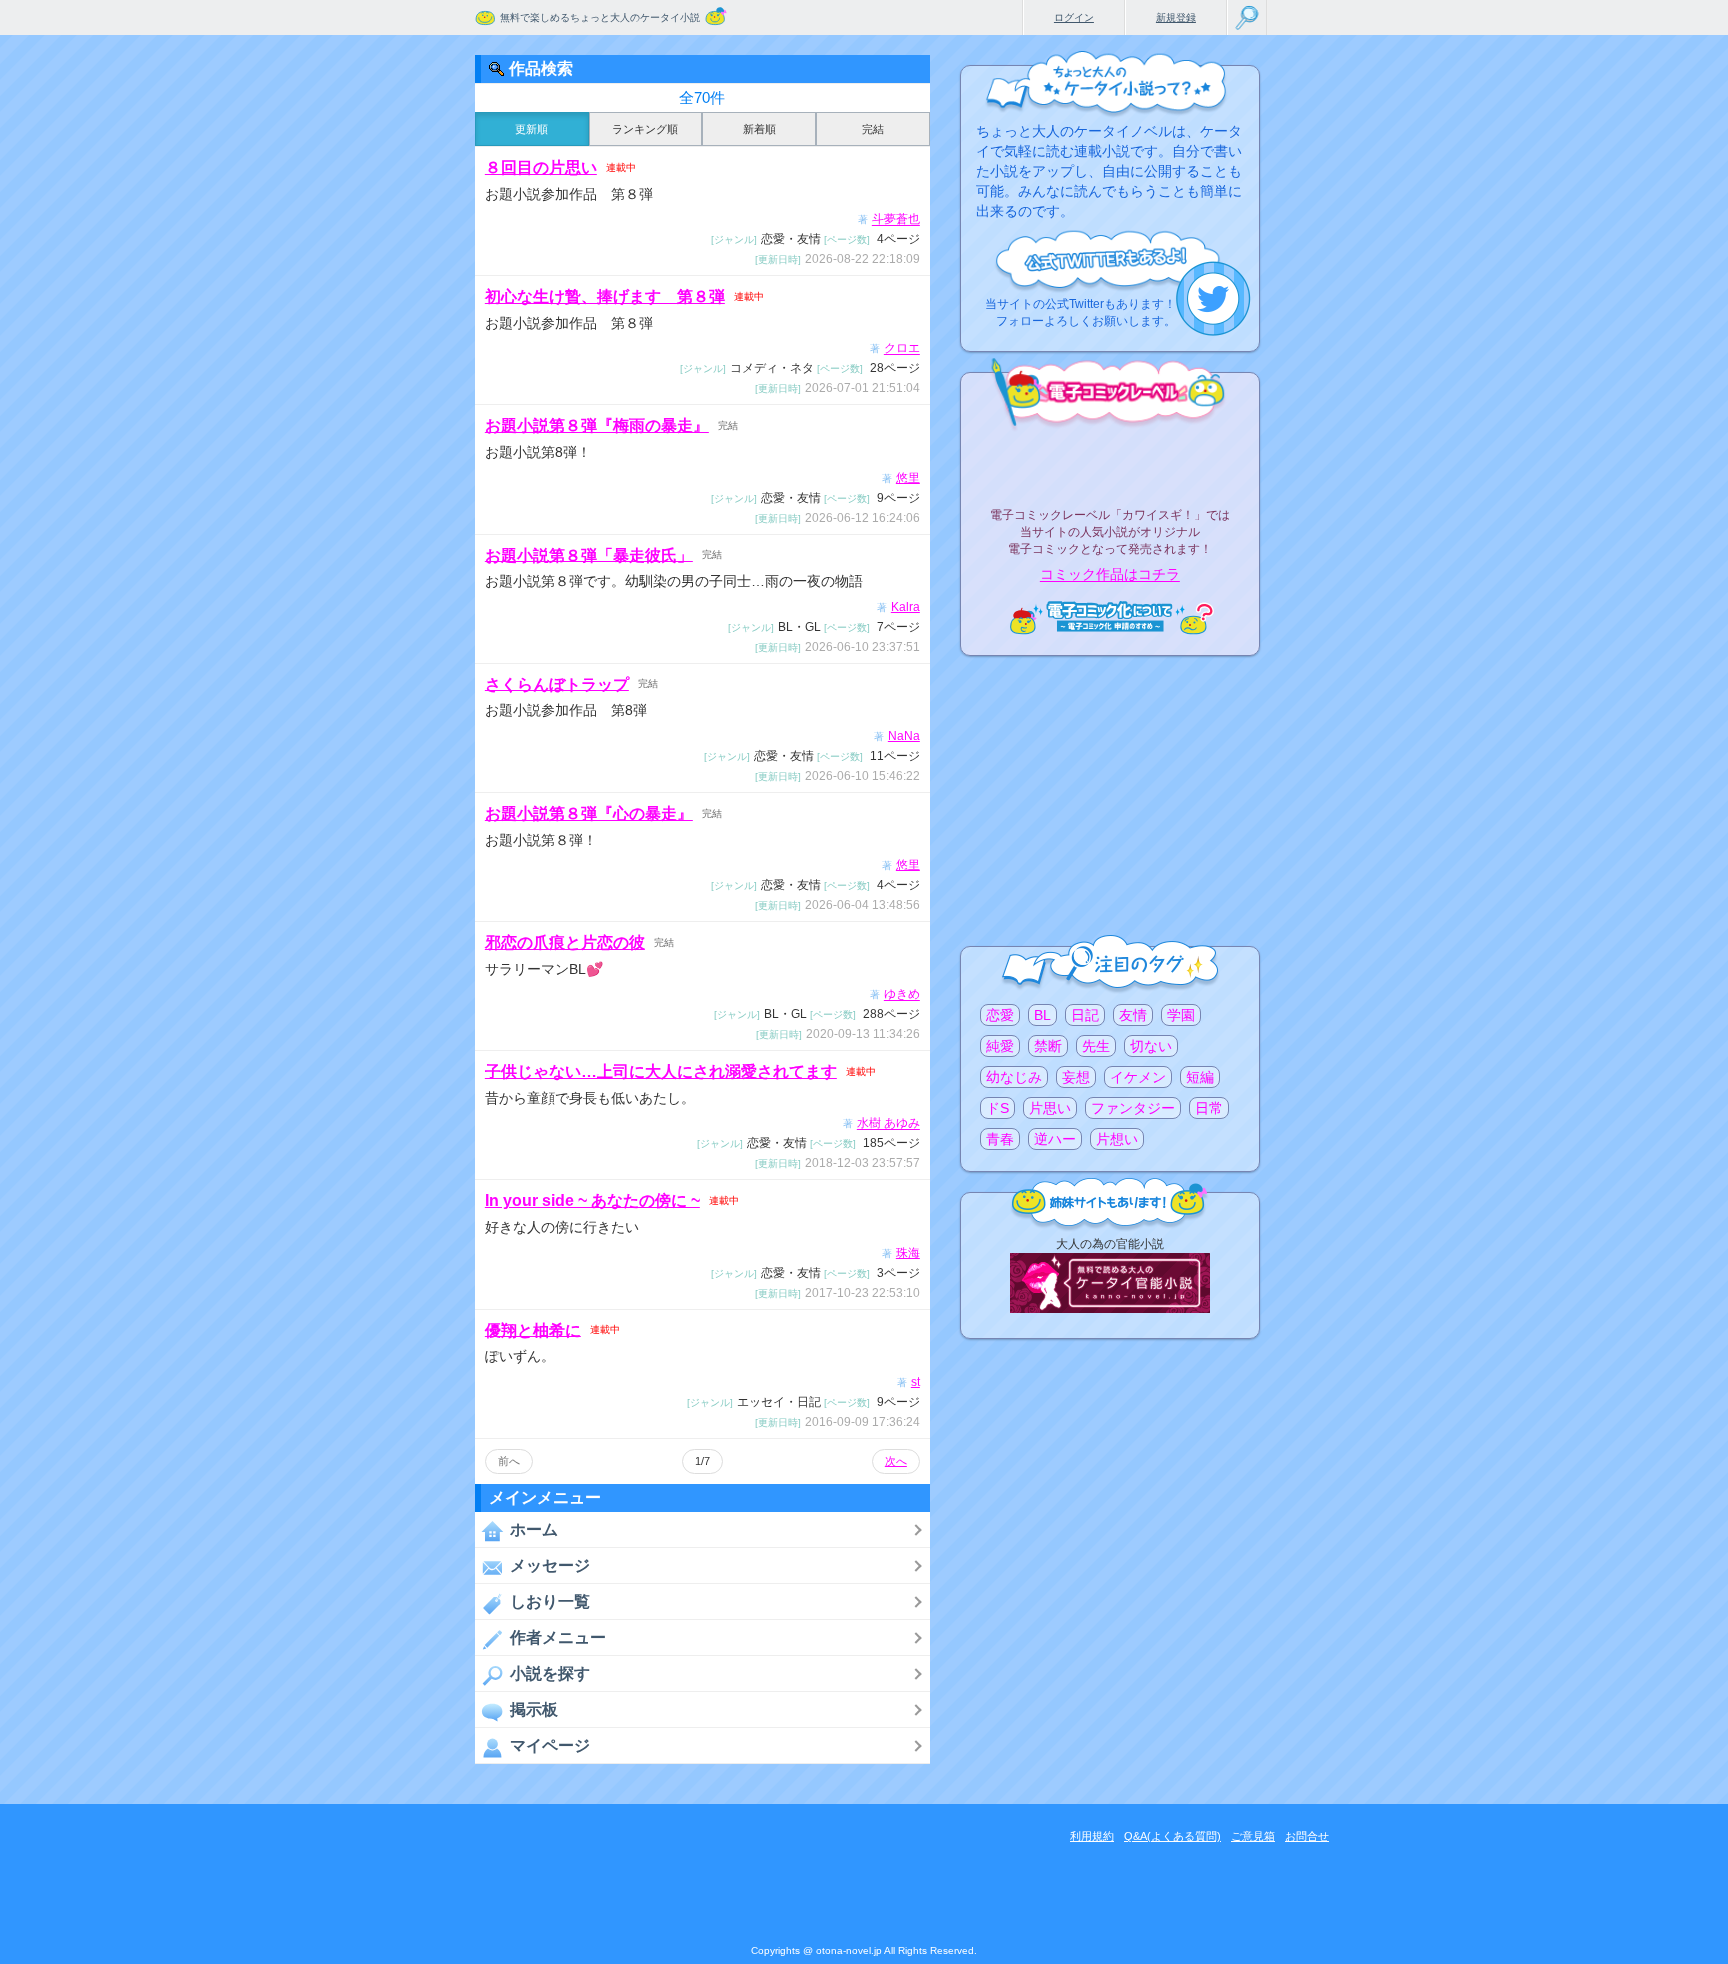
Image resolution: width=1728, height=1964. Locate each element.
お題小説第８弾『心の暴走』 (589, 813)
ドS (997, 1108)
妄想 (1076, 1077)
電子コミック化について (1110, 617)
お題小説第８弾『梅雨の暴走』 (597, 425)
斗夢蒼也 (896, 220)
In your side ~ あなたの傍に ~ (592, 1200)
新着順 (759, 129)
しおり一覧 (550, 1601)
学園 (1181, 1015)
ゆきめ (902, 995)
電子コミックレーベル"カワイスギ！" (1110, 462)
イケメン (1138, 1077)
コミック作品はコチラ (1110, 575)
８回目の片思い (541, 167)
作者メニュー (558, 1637)
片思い (1050, 1108)
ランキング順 (645, 129)
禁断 (1048, 1046)
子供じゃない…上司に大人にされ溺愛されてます (661, 1071)
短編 (1200, 1077)
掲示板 (534, 1709)
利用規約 (1092, 1836)
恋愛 (1000, 1015)
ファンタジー (1133, 1108)
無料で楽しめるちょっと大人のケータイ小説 (600, 17)
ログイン (1074, 17)
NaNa (904, 736)
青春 (1000, 1139)
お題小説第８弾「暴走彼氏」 (589, 554)
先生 (1096, 1046)
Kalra (905, 607)
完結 (873, 129)
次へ (896, 1461)
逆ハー (1055, 1139)
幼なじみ (1014, 1077)
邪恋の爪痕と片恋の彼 (565, 942)
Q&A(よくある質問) (1172, 1836)
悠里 (908, 478)
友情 (1133, 1015)
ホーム (534, 1529)
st (915, 1382)
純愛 (1000, 1046)
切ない (1151, 1046)
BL (1042, 1015)
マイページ (550, 1745)
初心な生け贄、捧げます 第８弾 (605, 296)
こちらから (1213, 298)
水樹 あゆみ (888, 1124)
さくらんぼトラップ (557, 683)
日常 (1209, 1108)
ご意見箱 (1253, 1836)
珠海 (908, 1253)
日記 (1085, 1015)
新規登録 (1176, 17)
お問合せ (1307, 1836)
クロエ (902, 349)
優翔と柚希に (533, 1329)
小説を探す (550, 1673)
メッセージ (550, 1565)
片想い (1117, 1139)
